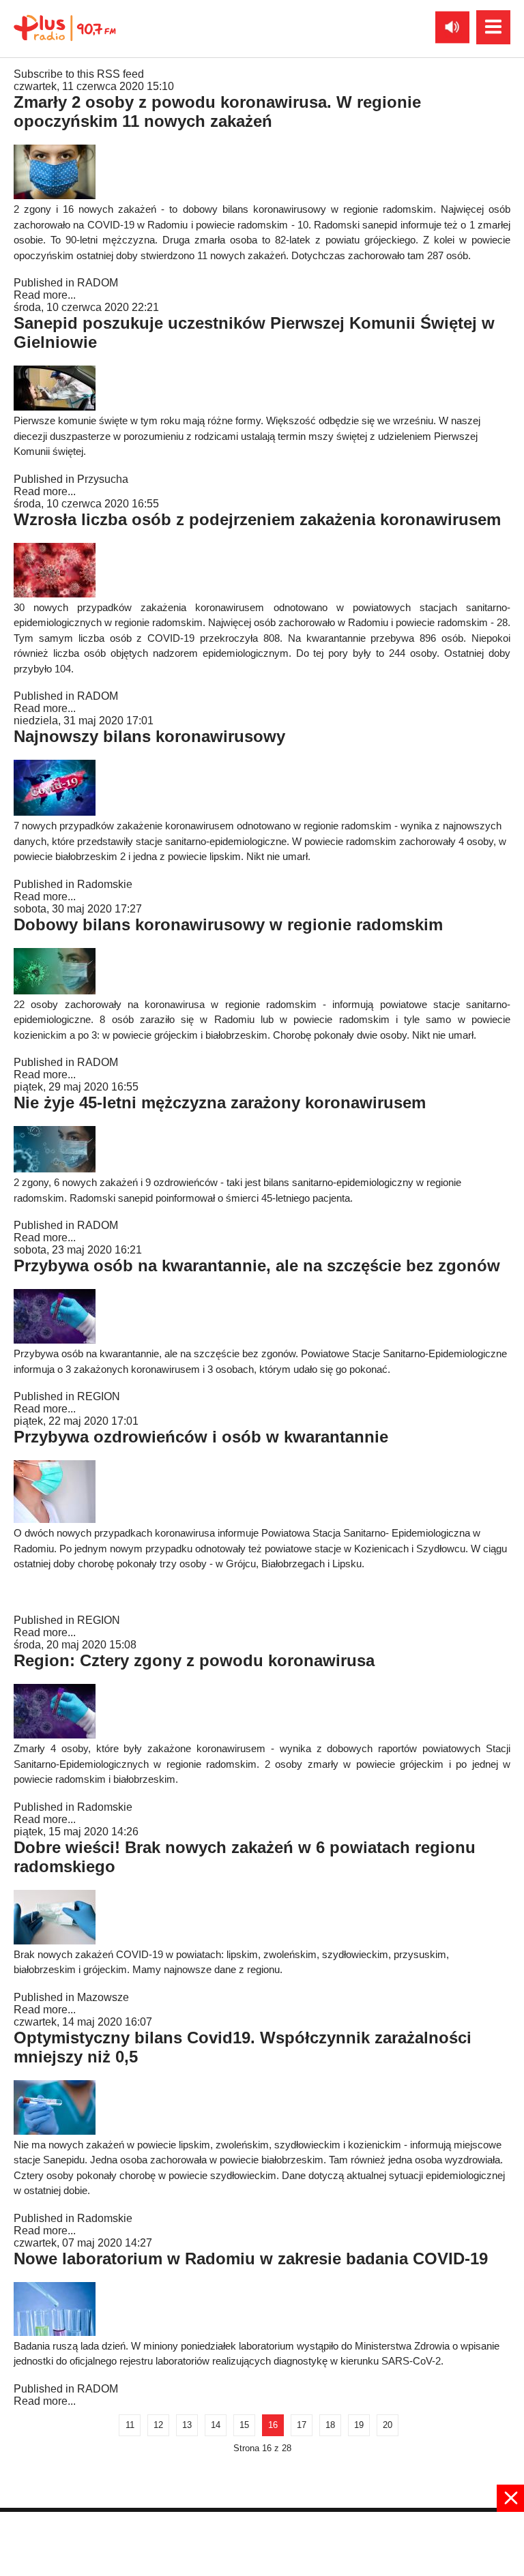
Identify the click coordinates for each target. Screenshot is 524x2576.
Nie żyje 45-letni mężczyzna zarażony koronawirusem (220, 1102)
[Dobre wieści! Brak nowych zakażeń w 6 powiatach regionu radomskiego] (55, 1941)
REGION (99, 1396)
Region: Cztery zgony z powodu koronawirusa (194, 1660)
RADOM (98, 283)
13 (187, 2425)
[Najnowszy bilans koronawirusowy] (55, 812)
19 (359, 2425)
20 (388, 2425)
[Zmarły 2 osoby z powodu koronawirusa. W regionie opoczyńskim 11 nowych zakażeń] (55, 195)
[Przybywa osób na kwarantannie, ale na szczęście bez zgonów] (55, 1340)
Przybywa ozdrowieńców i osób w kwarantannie (201, 1437)
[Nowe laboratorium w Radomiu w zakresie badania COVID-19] (55, 2332)
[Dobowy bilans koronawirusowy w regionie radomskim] (55, 991)
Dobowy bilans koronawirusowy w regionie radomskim (228, 924)
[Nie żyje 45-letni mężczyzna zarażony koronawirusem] (55, 1169)
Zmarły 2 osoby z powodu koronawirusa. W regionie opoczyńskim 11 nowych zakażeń (217, 112)
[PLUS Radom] (65, 27)
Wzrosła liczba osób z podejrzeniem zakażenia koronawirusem (257, 519)
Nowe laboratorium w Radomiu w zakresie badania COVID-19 (251, 2259)
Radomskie (105, 884)
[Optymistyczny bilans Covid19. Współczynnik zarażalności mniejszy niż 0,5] (55, 2131)
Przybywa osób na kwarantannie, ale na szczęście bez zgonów (257, 1265)
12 (158, 2425)
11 (130, 2425)
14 (216, 2425)
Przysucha (103, 479)
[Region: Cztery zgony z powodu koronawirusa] (55, 1735)
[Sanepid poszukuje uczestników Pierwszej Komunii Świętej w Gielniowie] (55, 407)
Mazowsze (103, 1997)
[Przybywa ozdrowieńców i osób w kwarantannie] (55, 1519)
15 (244, 2425)
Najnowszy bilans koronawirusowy (149, 736)
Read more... (45, 295)
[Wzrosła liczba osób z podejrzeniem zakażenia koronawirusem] (55, 594)
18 (330, 2425)
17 (302, 2425)
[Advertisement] (262, 2543)
